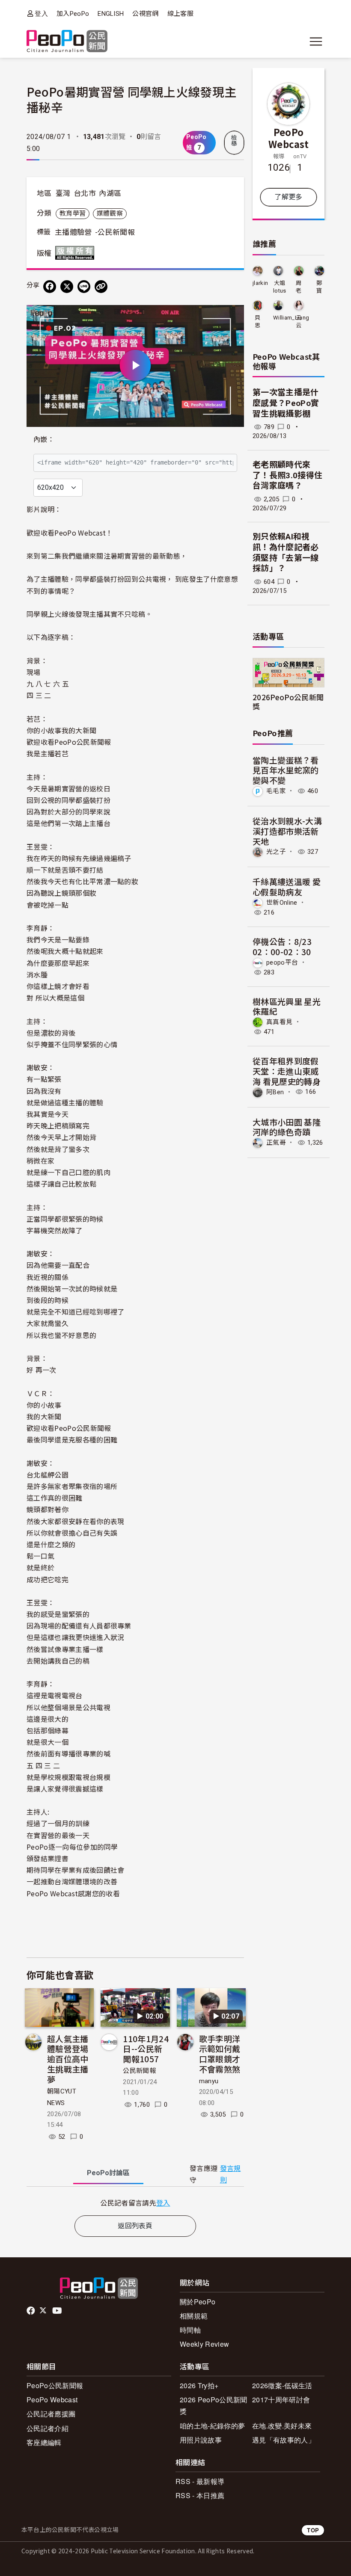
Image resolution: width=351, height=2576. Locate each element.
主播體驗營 (73, 232)
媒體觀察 (110, 213)
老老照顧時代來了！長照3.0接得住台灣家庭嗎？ (287, 475)
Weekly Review (204, 2344)
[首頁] (67, 42)
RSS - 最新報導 (200, 2481)
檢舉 (234, 141)
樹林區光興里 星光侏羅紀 (287, 1006)
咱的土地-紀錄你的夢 (212, 2426)
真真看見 (279, 1022)
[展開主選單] (316, 41)
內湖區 (110, 193)
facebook (31, 2311)
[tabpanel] (135, 2203)
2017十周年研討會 (281, 2400)
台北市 (85, 193)
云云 (299, 321)
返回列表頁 (135, 2226)
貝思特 (257, 322)
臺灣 (63, 193)
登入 (41, 13)
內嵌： (44, 440)
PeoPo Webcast (289, 138)
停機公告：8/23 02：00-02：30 (282, 946)
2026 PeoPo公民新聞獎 (213, 2405)
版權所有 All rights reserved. (77, 253)
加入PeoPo (73, 14)
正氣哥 (276, 1143)
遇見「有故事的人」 (284, 2440)
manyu (209, 2081)
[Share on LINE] (84, 287)
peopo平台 (282, 962)
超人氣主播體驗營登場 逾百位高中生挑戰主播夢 (68, 2059)
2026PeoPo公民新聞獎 (288, 702)
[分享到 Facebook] (50, 287)
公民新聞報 (139, 2071)
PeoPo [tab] (108, 2173)
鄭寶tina (319, 287)
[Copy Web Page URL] (101, 287)
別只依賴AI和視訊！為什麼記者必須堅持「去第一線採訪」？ (286, 552)
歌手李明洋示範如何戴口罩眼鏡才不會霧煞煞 (220, 2054)
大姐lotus (280, 287)
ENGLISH (111, 14)
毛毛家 (276, 791)
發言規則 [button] (231, 2174)
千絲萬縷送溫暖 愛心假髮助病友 (287, 887)
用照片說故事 (201, 2440)
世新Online (282, 903)
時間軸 (190, 2330)
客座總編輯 (44, 2442)
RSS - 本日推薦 (200, 2495)
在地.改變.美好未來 (282, 2426)
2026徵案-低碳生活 (282, 2385)
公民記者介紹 (48, 2428)
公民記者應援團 (51, 2414)
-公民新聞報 (115, 232)
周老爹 (299, 287)
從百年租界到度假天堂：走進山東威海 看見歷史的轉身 (287, 1071)
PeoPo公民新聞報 (55, 2385)
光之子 (276, 852)
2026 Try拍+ (199, 2385)
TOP (313, 2530)
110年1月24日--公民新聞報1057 (146, 2049)
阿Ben (275, 1092)
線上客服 (180, 14)
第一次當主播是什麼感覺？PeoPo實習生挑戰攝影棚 (286, 403)
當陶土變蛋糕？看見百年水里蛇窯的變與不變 (286, 770)
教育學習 (73, 213)
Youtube (58, 2311)
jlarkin (260, 283)
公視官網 (145, 14)
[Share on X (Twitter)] (67, 287)
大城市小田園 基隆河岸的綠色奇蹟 (287, 1127)
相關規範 (194, 2316)
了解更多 (288, 197)
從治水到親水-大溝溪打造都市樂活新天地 (287, 831)
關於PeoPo (198, 2302)
